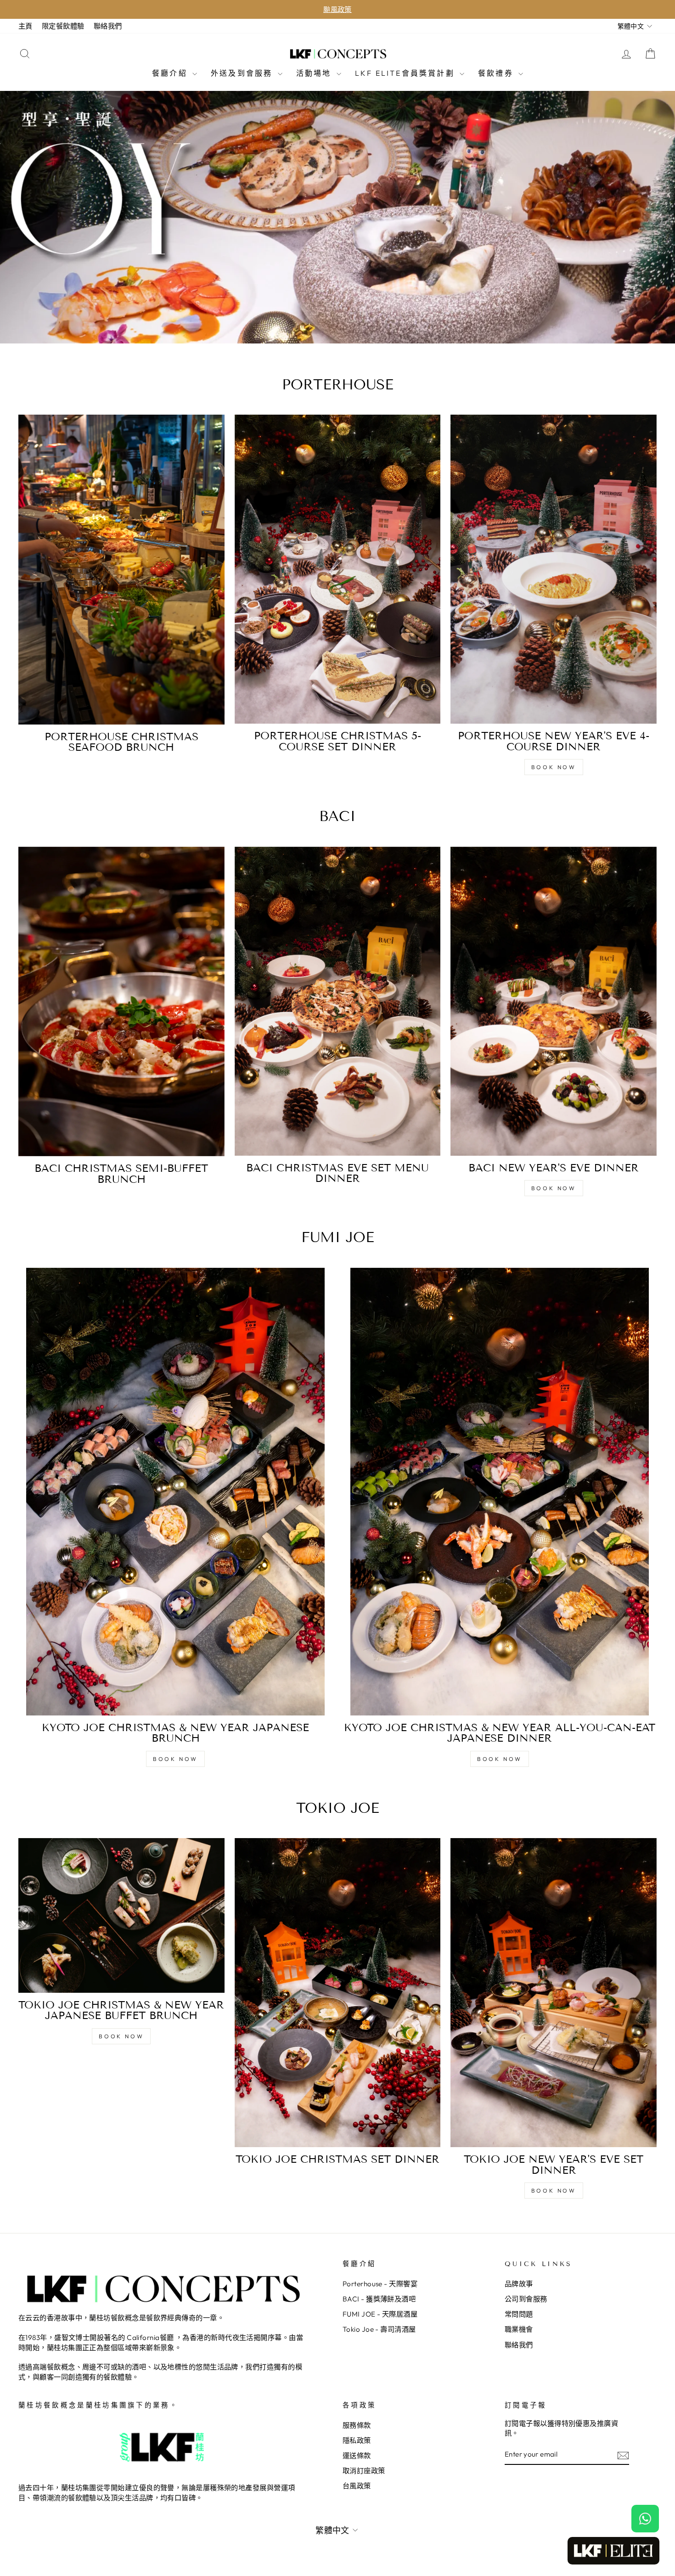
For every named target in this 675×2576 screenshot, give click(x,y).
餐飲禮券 (497, 73)
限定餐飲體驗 (63, 26)
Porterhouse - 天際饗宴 (380, 2284)
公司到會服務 (526, 2299)
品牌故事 (519, 2284)
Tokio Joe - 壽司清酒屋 (379, 2329)
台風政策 (357, 2486)
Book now (554, 767)
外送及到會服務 (243, 73)
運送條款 (357, 2455)
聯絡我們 (108, 26)
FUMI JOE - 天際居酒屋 (380, 2314)
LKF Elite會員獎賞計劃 (406, 73)
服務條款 (357, 2425)
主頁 (25, 26)
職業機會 (519, 2329)
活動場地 (315, 73)
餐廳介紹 (171, 73)
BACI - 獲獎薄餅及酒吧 (379, 2299)
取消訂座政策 (364, 2471)
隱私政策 (357, 2440)
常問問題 (519, 2314)
